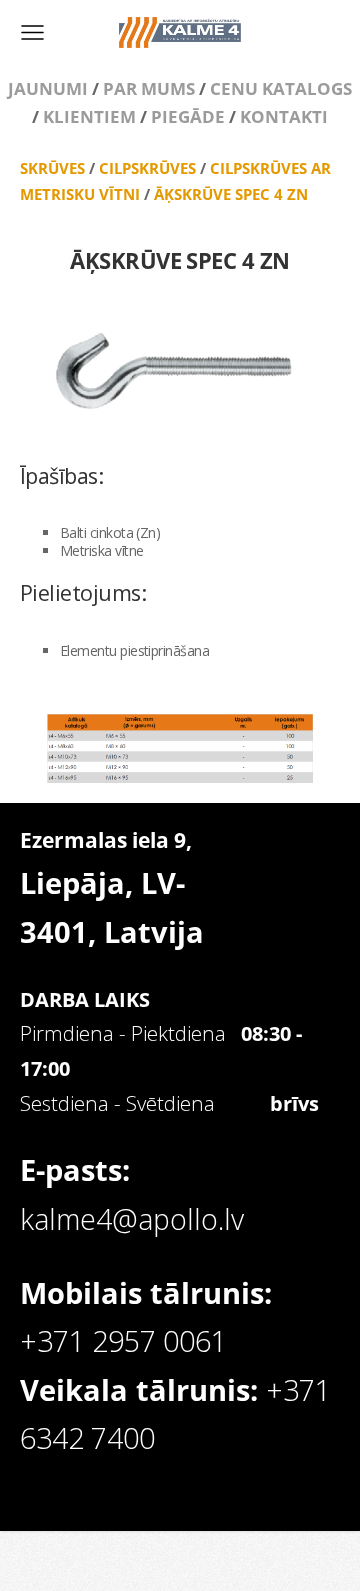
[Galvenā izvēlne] (32, 32)
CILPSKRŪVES (147, 168)
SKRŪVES (52, 168)
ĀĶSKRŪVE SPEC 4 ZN (231, 194)
